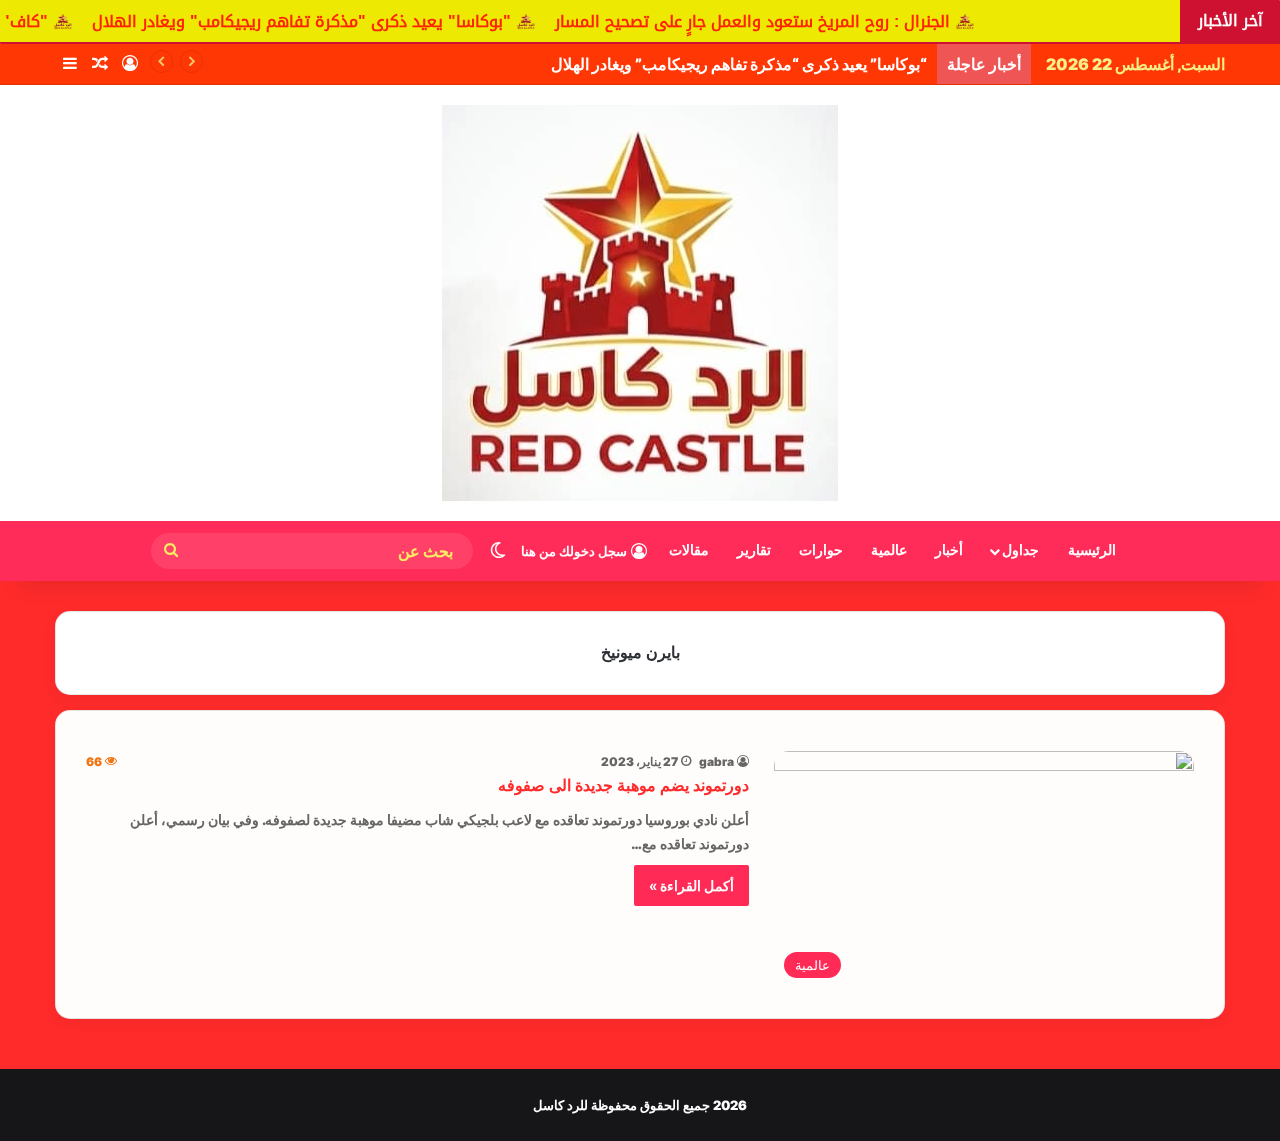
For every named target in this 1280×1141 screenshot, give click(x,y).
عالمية (889, 550)
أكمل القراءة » (691, 885)
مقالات (689, 550)
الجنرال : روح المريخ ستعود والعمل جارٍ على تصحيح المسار (779, 21)
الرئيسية (1092, 550)
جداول (1020, 550)
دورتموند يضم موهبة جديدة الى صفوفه (623, 785)
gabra (716, 761)
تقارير (754, 550)
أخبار (949, 550)
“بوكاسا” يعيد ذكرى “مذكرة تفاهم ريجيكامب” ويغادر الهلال (739, 64)
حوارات (821, 550)
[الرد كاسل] (640, 303)
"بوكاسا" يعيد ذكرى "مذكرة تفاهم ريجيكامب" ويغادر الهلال (328, 21)
